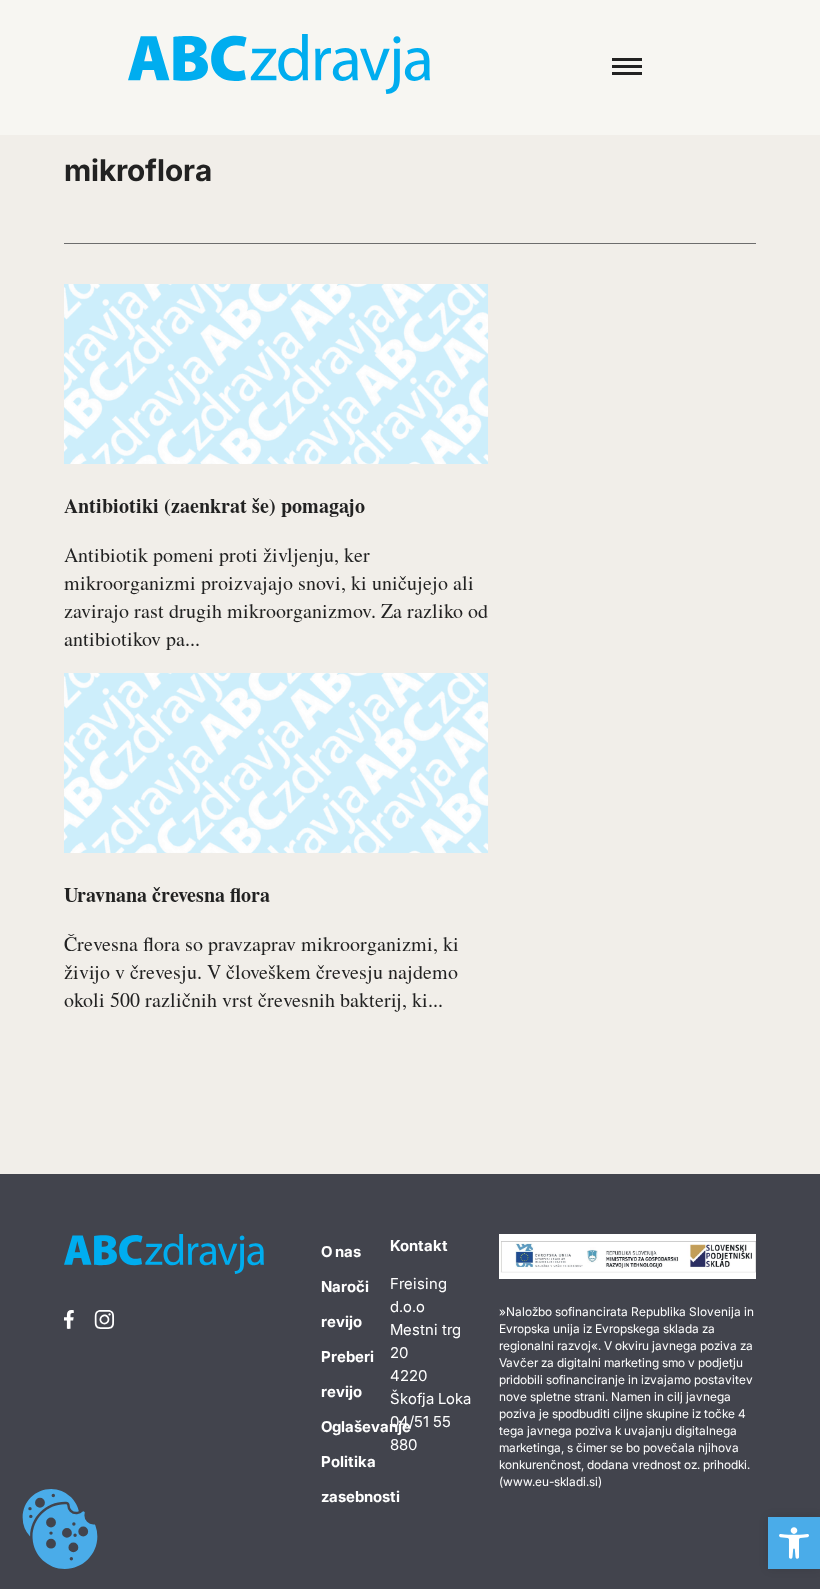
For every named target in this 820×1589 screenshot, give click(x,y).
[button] (794, 1543)
